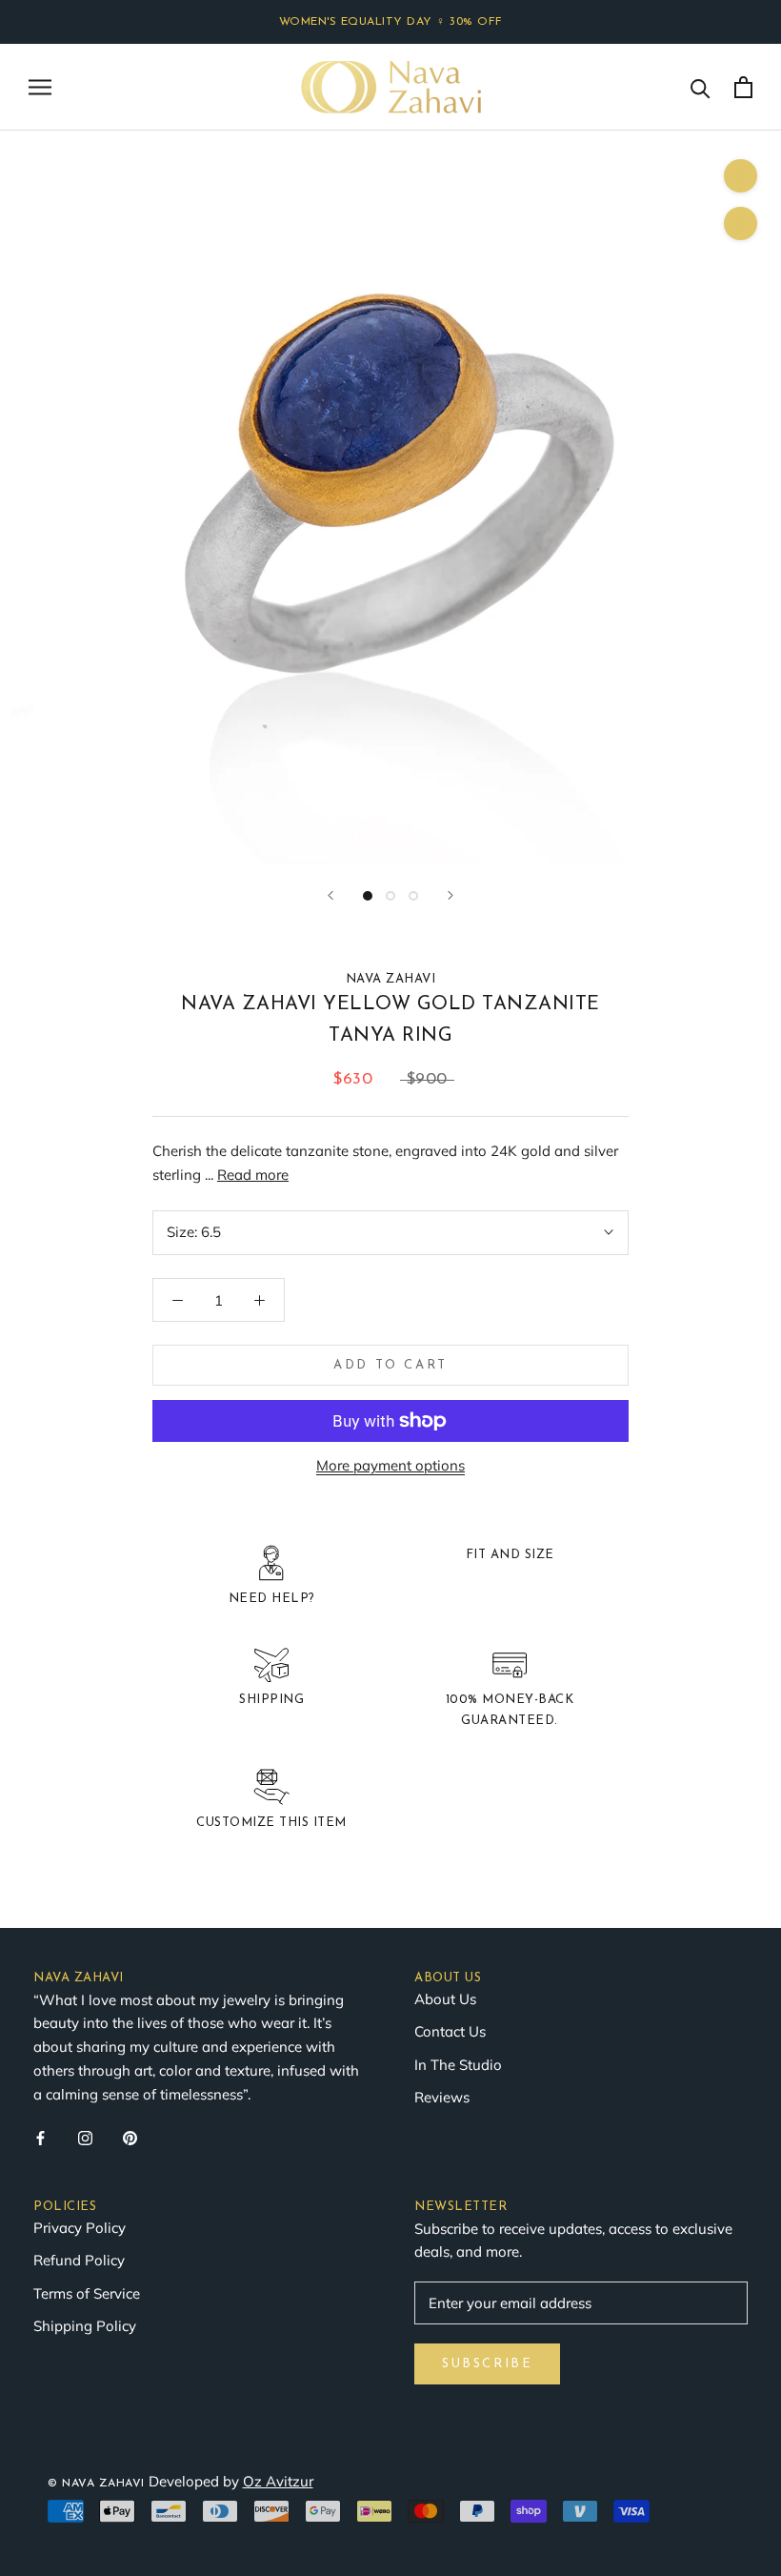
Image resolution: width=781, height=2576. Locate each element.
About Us (445, 1999)
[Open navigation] (40, 87)
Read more (253, 1175)
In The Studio (458, 2065)
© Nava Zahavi (96, 2484)
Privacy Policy (80, 2228)
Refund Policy (79, 2260)
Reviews (442, 2097)
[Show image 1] (368, 896)
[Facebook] (40, 2137)
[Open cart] (743, 87)
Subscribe (487, 2364)
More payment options (390, 1465)
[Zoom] (741, 176)
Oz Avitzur (278, 2481)
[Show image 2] (390, 896)
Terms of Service (87, 2293)
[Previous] (330, 895)
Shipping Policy (85, 2326)
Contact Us (450, 2031)
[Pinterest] (130, 2137)
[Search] (701, 87)
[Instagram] (85, 2137)
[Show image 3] (413, 896)
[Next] (451, 895)
